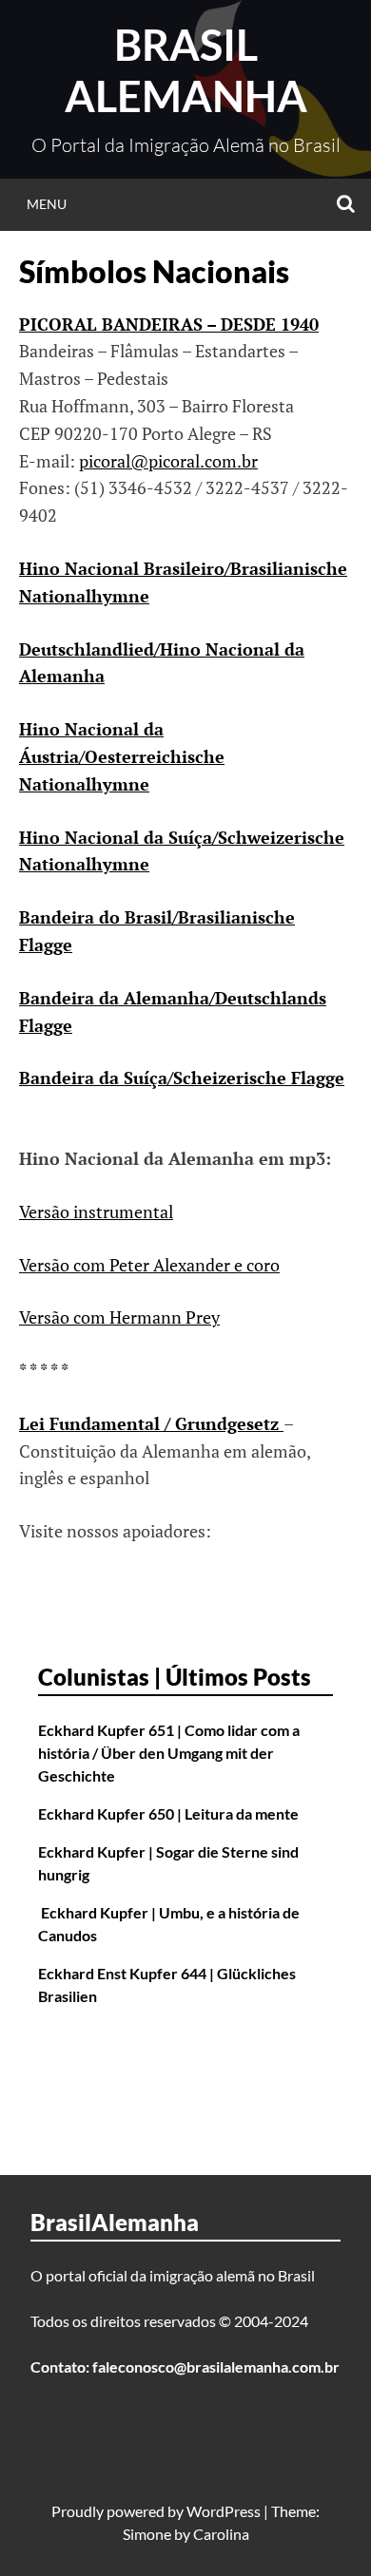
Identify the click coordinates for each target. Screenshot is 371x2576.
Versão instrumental (96, 1212)
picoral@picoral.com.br (168, 461)
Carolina (221, 2534)
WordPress (224, 2511)
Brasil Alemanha (186, 70)
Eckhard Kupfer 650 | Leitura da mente (168, 1813)
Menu (47, 204)
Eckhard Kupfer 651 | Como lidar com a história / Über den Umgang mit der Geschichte (169, 1753)
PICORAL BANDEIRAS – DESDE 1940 (169, 324)
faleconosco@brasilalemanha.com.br (216, 2366)
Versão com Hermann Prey (119, 1317)
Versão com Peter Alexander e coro (149, 1265)
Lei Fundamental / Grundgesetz (151, 1423)
